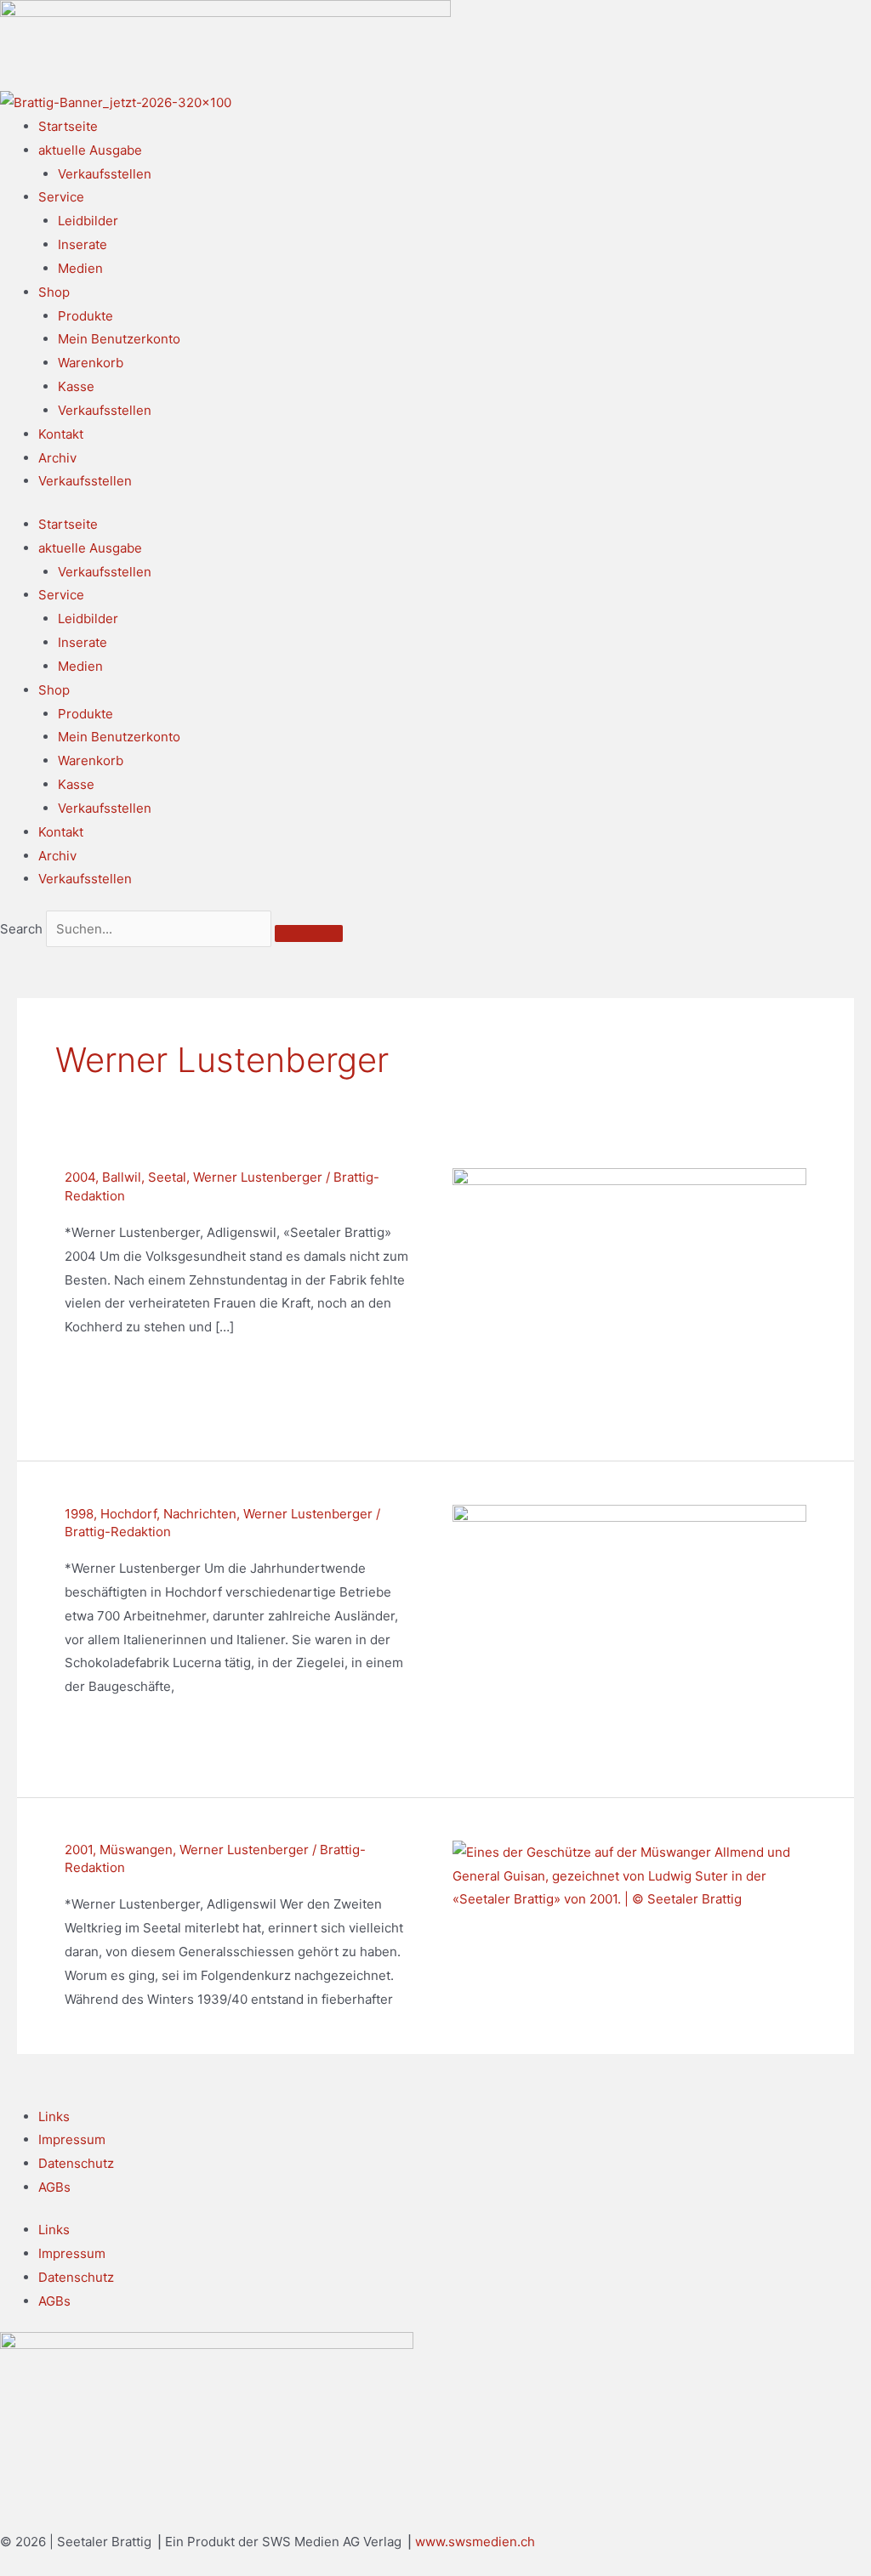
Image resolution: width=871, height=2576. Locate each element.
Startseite (68, 126)
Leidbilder (88, 221)
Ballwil (122, 1177)
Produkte (85, 316)
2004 (80, 1177)
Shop (54, 292)
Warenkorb (91, 363)
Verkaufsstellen (105, 174)
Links (54, 2116)
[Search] (309, 933)
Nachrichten (200, 1514)
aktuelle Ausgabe (90, 150)
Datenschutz (76, 2163)
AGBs (54, 2187)
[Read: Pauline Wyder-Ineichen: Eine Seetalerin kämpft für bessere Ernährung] (629, 1292)
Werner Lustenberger (258, 1177)
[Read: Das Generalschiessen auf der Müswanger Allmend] (629, 1875)
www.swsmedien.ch (475, 2542)
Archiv (57, 458)
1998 (79, 1514)
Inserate (83, 244)
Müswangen (136, 1850)
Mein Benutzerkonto (119, 339)
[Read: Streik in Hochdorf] (629, 1628)
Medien (80, 268)
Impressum (72, 2139)
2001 (79, 1850)
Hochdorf (128, 1514)
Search (21, 929)
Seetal (167, 1177)
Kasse (76, 386)
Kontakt (61, 434)
